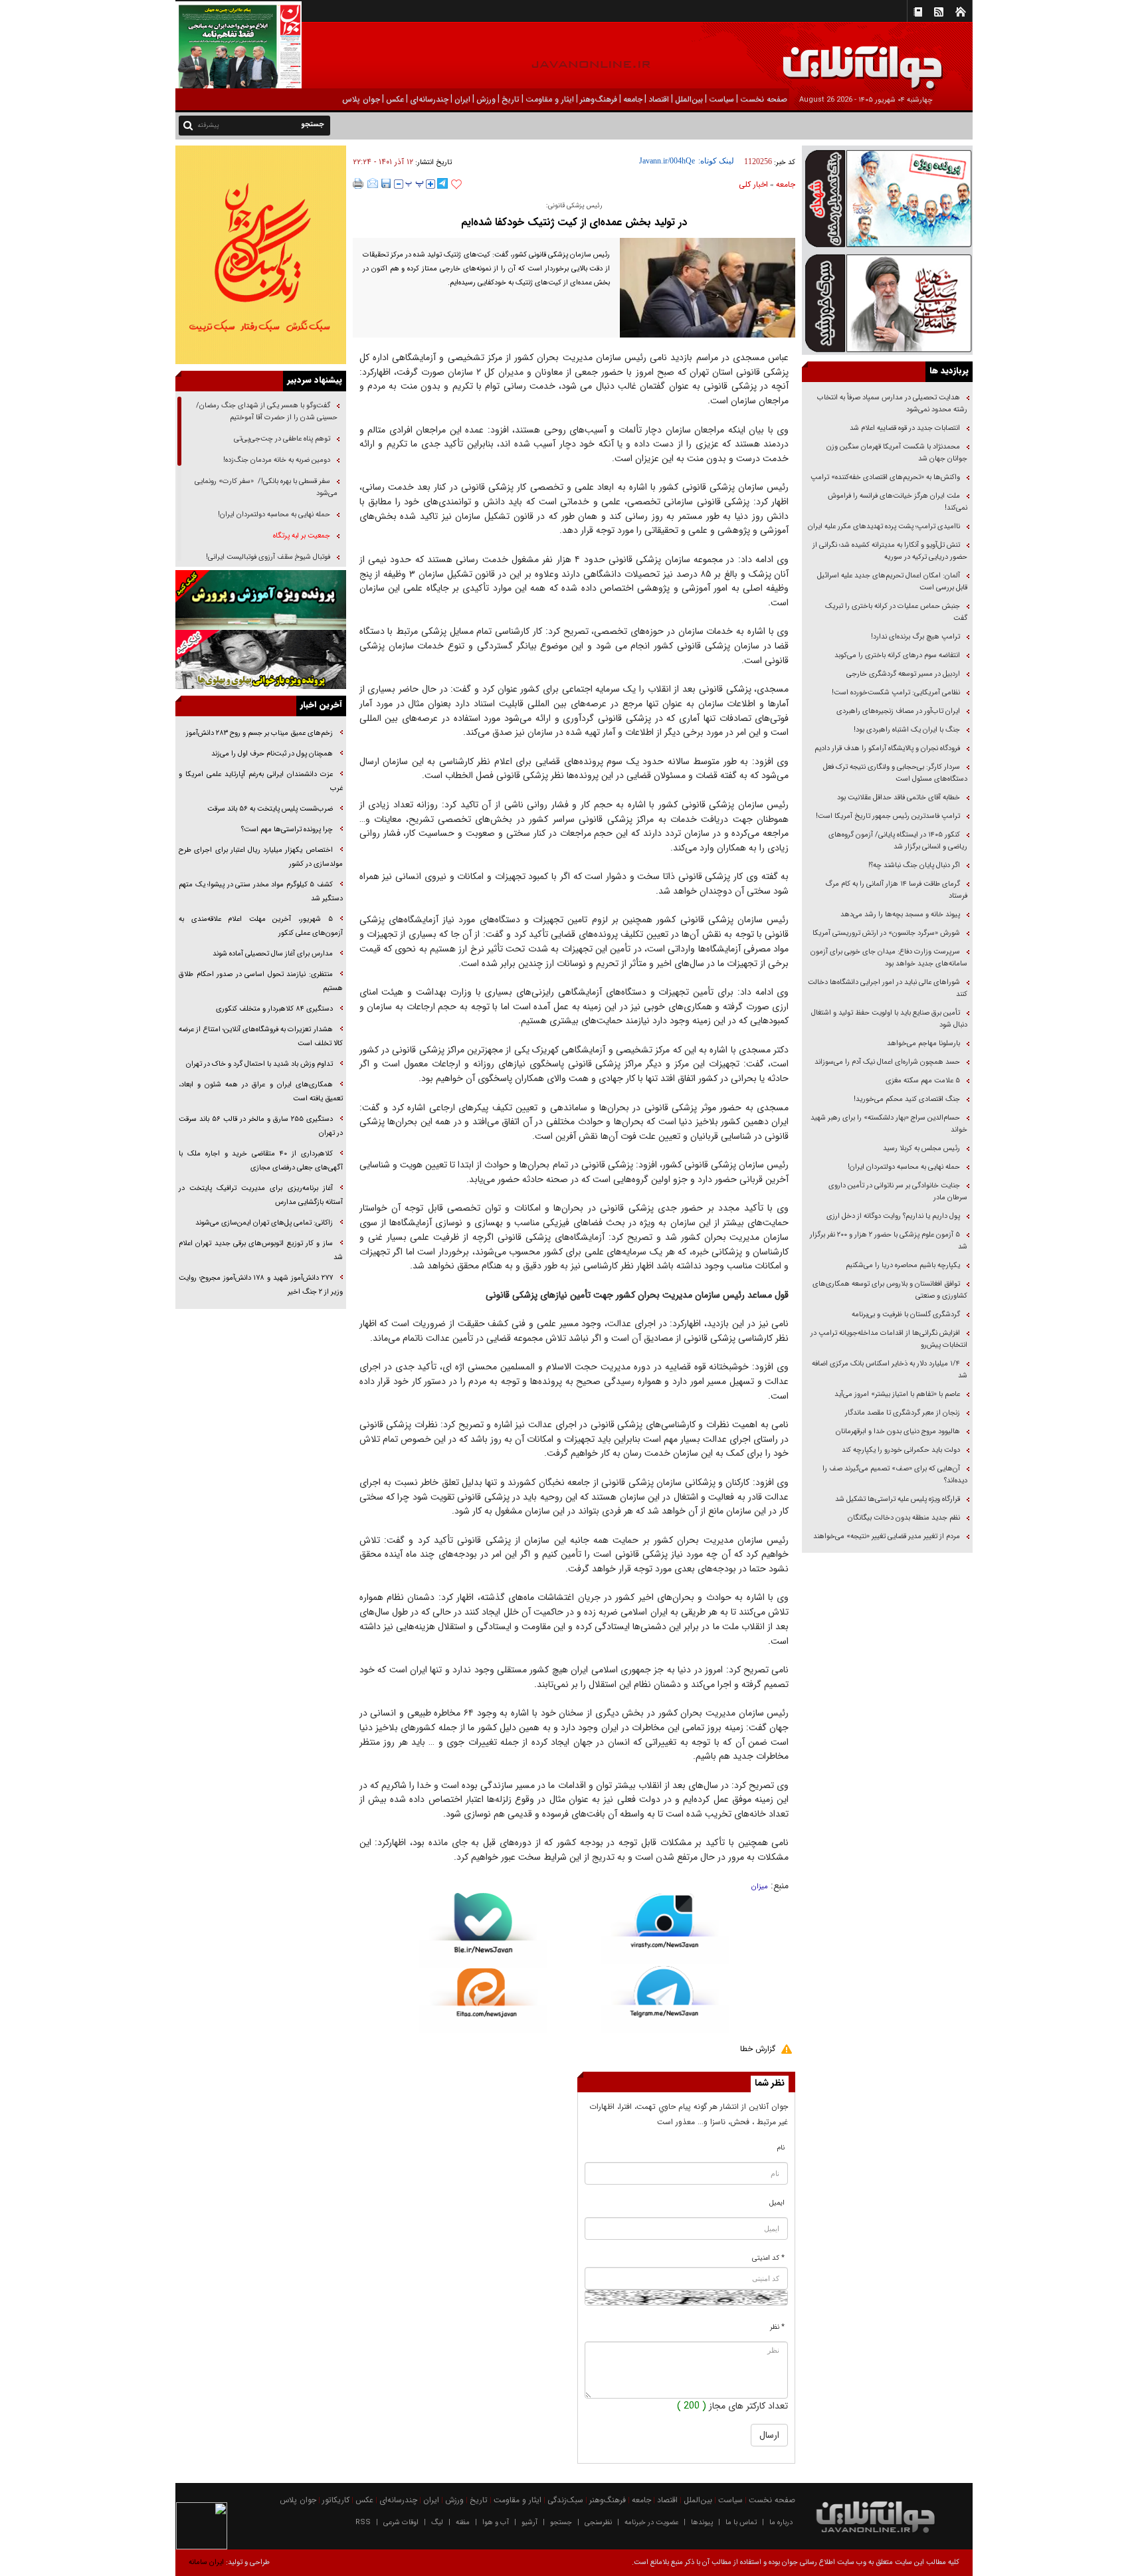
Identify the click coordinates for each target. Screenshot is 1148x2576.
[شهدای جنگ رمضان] (887, 198)
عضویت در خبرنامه (651, 2523)
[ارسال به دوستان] (373, 183)
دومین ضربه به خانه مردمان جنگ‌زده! (277, 460)
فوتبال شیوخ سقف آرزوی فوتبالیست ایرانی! (267, 557)
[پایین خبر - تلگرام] (665, 1998)
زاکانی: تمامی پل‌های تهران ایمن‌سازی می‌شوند (264, 1223)
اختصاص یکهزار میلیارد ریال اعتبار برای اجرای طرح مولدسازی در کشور (261, 857)
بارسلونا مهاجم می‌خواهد (923, 1043)
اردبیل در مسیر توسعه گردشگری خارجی (902, 674)
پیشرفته (208, 125)
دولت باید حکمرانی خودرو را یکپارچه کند (900, 1450)
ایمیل (777, 2203)
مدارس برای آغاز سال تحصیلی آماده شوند (273, 954)
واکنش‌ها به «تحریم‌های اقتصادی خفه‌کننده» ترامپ (885, 477)
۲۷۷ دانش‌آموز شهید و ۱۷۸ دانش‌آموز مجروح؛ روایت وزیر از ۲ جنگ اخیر (261, 1285)
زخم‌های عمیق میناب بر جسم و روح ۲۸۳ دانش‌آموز (259, 733)
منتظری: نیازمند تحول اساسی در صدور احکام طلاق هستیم (261, 981)
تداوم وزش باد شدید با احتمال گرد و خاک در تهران (259, 1064)
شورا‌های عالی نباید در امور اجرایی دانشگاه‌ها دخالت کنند (888, 988)
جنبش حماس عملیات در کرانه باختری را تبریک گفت (896, 612)
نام (781, 2148)
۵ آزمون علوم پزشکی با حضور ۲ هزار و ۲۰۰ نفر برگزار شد (889, 1241)
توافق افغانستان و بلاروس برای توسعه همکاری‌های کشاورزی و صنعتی (890, 1290)
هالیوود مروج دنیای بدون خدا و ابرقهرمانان (898, 1432)
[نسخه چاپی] (358, 183)
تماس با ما (741, 2523)
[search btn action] (188, 125)
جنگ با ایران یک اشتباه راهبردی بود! (907, 730)
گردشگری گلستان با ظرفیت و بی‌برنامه (906, 1315)
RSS (363, 2523)
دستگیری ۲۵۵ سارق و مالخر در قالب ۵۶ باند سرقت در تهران (261, 1126)
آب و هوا (496, 2523)
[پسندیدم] (456, 185)
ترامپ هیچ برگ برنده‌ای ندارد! (915, 637)
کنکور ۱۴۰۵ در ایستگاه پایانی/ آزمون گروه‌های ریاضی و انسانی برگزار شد (898, 841)
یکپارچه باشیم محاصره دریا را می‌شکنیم (903, 1265)
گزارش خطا (758, 2049)
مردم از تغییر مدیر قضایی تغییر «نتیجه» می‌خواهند (887, 1536)
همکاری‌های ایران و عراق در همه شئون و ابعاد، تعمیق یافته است (261, 1092)
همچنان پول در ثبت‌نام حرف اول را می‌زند (272, 754)
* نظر (777, 2327)
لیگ (437, 2523)
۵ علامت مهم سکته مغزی (923, 1081)
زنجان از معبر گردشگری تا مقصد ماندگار (903, 1413)
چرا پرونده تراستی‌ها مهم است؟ (286, 830)
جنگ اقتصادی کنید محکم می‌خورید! (907, 1099)
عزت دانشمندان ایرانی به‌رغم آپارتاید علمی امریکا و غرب (261, 781)
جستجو (561, 2523)
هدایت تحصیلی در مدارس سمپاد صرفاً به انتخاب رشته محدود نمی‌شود (892, 404)
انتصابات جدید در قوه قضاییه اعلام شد (905, 428)
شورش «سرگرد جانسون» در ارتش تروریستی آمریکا (886, 933)
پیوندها (702, 2523)
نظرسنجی (598, 2523)
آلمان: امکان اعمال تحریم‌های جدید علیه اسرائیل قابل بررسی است (892, 582)
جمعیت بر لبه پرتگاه (301, 536)
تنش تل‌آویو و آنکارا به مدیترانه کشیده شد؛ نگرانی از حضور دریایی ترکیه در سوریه (890, 551)
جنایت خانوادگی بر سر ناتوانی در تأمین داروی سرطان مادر (898, 1192)
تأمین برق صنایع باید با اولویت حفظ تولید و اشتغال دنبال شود (889, 1019)
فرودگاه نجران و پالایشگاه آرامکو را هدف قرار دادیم (887, 748)
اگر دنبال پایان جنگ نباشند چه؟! (914, 865)
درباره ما (781, 2523)
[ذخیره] (386, 183)
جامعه (786, 184)
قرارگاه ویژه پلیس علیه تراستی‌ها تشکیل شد (898, 1499)
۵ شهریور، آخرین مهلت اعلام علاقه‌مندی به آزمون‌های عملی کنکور (261, 926)
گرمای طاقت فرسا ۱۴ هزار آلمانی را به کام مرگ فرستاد (896, 890)
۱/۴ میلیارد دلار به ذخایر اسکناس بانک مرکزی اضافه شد (890, 1370)
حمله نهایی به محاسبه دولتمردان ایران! (904, 1167)
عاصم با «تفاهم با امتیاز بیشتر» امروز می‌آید (896, 1394)
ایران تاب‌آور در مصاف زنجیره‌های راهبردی (898, 711)
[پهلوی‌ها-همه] (261, 660)
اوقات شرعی (401, 2523)
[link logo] (998, 58)
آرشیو (529, 2523)
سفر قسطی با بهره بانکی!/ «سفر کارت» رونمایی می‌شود (266, 487)
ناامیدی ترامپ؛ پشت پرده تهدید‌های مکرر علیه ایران (884, 527)
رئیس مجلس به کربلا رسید (921, 1148)
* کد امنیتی (768, 2258)
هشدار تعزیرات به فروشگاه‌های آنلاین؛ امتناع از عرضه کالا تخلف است (261, 1037)
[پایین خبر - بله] (483, 1931)
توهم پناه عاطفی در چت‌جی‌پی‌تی (282, 439)
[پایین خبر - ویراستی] (665, 1929)
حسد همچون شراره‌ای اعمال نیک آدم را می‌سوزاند (887, 1062)
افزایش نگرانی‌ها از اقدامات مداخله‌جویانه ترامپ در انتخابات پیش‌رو (889, 1339)
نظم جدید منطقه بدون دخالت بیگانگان (904, 1518)
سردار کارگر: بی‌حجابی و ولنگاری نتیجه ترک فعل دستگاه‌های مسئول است (895, 773)
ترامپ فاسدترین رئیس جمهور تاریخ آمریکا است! (888, 816)
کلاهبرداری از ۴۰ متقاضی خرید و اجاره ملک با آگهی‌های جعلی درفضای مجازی (261, 1161)
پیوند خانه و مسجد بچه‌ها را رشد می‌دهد (900, 915)
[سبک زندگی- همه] (261, 255)
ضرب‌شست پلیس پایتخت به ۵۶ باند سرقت (270, 809)
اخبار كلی (753, 184)
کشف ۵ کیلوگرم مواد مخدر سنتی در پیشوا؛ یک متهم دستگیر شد (261, 892)
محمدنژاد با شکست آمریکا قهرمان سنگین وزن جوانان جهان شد (897, 453)
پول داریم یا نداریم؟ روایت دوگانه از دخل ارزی (893, 1216)
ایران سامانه (206, 2562)
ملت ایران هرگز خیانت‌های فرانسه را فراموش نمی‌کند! (898, 502)
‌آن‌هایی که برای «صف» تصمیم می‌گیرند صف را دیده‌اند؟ (895, 1475)
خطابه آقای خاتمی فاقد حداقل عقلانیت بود (899, 798)
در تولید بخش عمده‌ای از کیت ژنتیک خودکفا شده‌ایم (574, 222)
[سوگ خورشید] (887, 302)
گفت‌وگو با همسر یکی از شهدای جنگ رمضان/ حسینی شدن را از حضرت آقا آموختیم (267, 412)
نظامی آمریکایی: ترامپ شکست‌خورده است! (896, 693)
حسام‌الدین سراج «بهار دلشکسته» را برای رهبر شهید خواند (889, 1124)
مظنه (463, 2523)
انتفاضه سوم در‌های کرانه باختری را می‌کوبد (897, 655)
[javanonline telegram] (442, 183)
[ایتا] (483, 2001)
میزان (760, 1887)
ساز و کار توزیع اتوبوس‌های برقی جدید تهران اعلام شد (261, 1250)
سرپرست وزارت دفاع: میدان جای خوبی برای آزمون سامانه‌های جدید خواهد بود (889, 958)
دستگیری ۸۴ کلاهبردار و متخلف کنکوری (274, 1009)
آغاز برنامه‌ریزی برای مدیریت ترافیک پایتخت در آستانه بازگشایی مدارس (261, 1195)
